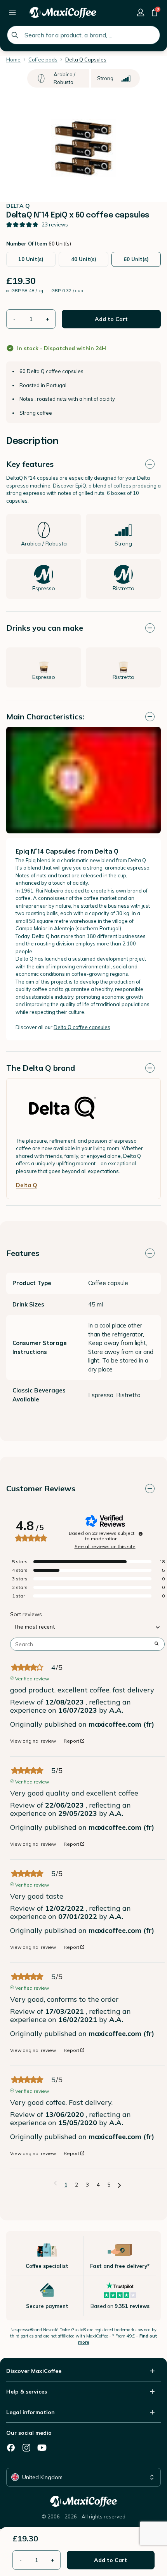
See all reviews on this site (105, 1547)
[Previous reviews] (55, 2184)
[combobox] (83, 35)
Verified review (32, 1678)
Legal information (30, 2412)
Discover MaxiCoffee (34, 2371)
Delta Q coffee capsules (82, 1027)
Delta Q (27, 1185)
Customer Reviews (41, 1488)
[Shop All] (12, 12)
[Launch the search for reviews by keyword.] (157, 1644)
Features (23, 1253)
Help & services (27, 2392)
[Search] (15, 35)
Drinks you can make (45, 628)
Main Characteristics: (45, 716)
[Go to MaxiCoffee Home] (63, 12)
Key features (30, 464)
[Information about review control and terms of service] (141, 1534)
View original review (33, 1741)
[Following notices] (119, 2185)
